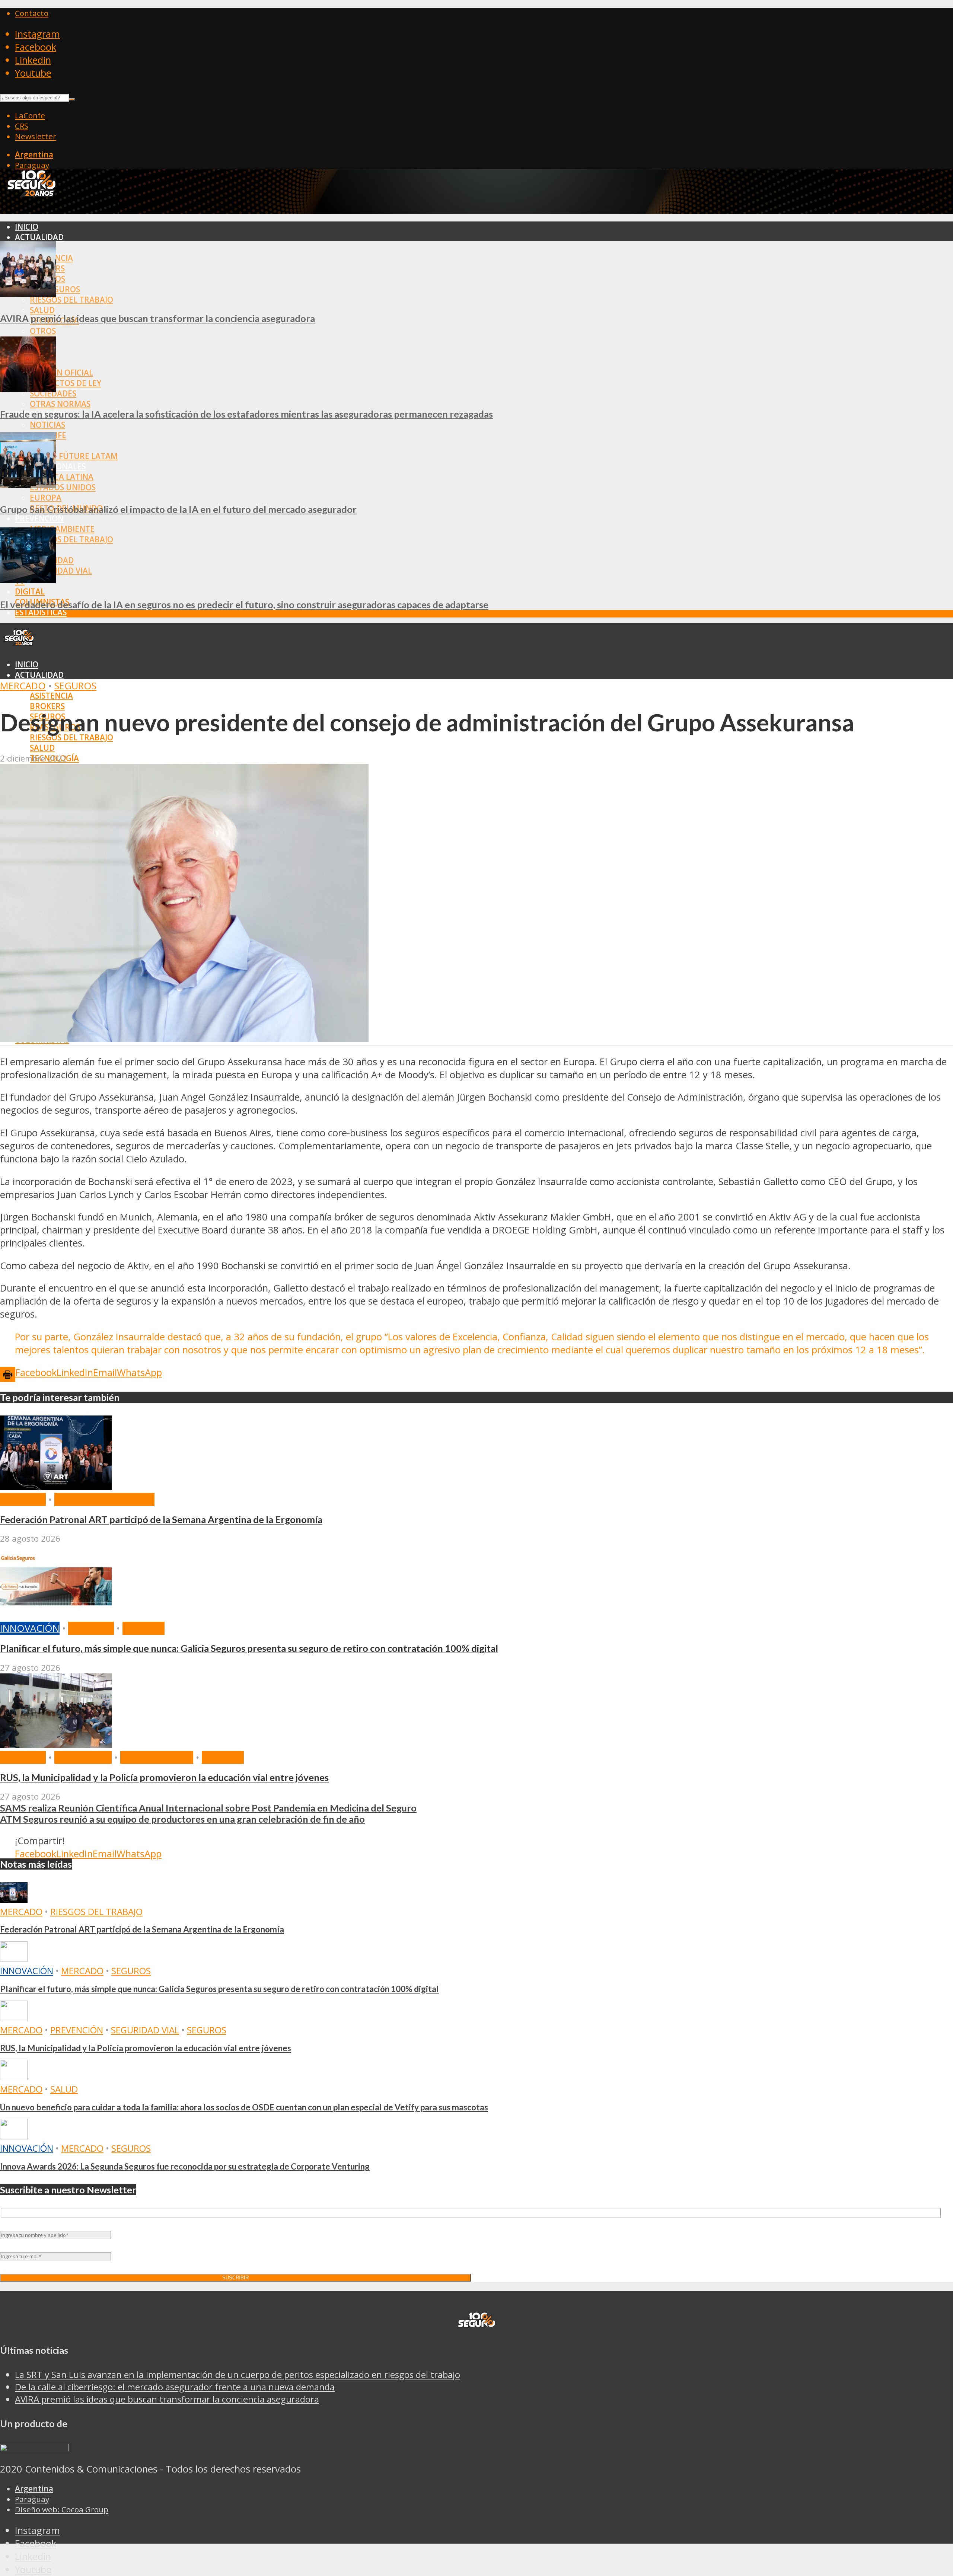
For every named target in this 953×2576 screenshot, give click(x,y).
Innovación (30, 1628)
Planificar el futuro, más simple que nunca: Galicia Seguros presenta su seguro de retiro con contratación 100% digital (249, 1648)
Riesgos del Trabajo (71, 300)
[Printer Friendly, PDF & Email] (8, 1374)
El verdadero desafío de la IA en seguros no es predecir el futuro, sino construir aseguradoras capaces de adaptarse (244, 604)
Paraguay (32, 165)
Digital (30, 591)
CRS (22, 126)
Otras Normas (60, 404)
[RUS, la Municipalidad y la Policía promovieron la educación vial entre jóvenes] (56, 1744)
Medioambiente (62, 529)
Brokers (47, 706)
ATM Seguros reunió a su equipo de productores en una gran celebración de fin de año (182, 1819)
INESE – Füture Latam (74, 456)
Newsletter (36, 136)
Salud (42, 310)
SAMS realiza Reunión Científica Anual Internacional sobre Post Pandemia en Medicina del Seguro (208, 1808)
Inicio (27, 227)
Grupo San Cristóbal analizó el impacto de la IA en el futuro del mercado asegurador (178, 509)
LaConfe (30, 115)
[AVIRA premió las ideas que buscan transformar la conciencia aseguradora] (28, 293)
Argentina (34, 154)
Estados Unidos (63, 487)
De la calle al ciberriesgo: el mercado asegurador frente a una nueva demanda (175, 2387)
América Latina (62, 477)
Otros (43, 331)
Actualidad (39, 237)
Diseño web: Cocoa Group (62, 2509)
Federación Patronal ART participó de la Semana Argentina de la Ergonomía (161, 1519)
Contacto (32, 13)
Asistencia (51, 696)
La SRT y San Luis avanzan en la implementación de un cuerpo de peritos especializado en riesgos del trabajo (238, 2374)
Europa (46, 498)
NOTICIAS (47, 425)
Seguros (75, 686)
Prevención (39, 518)
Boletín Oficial (61, 373)
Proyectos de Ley (66, 383)
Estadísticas (41, 612)
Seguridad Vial (61, 571)
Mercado (23, 686)
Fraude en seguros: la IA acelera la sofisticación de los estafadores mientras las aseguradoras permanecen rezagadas (246, 414)
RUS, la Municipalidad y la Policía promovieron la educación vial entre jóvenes (164, 1777)
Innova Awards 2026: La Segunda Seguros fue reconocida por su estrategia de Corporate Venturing (185, 2166)
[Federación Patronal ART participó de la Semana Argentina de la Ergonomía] (56, 1486)
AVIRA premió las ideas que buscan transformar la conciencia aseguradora (157, 318)
